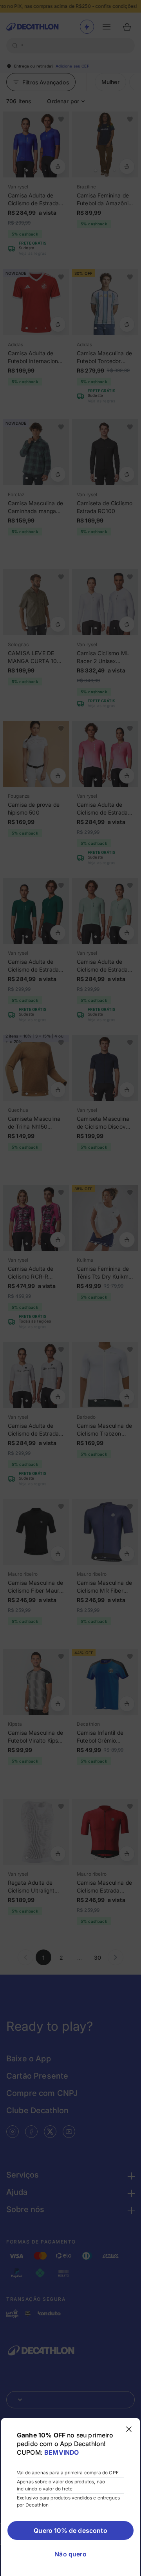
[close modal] (129, 2429)
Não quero (70, 2554)
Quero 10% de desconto (70, 2530)
